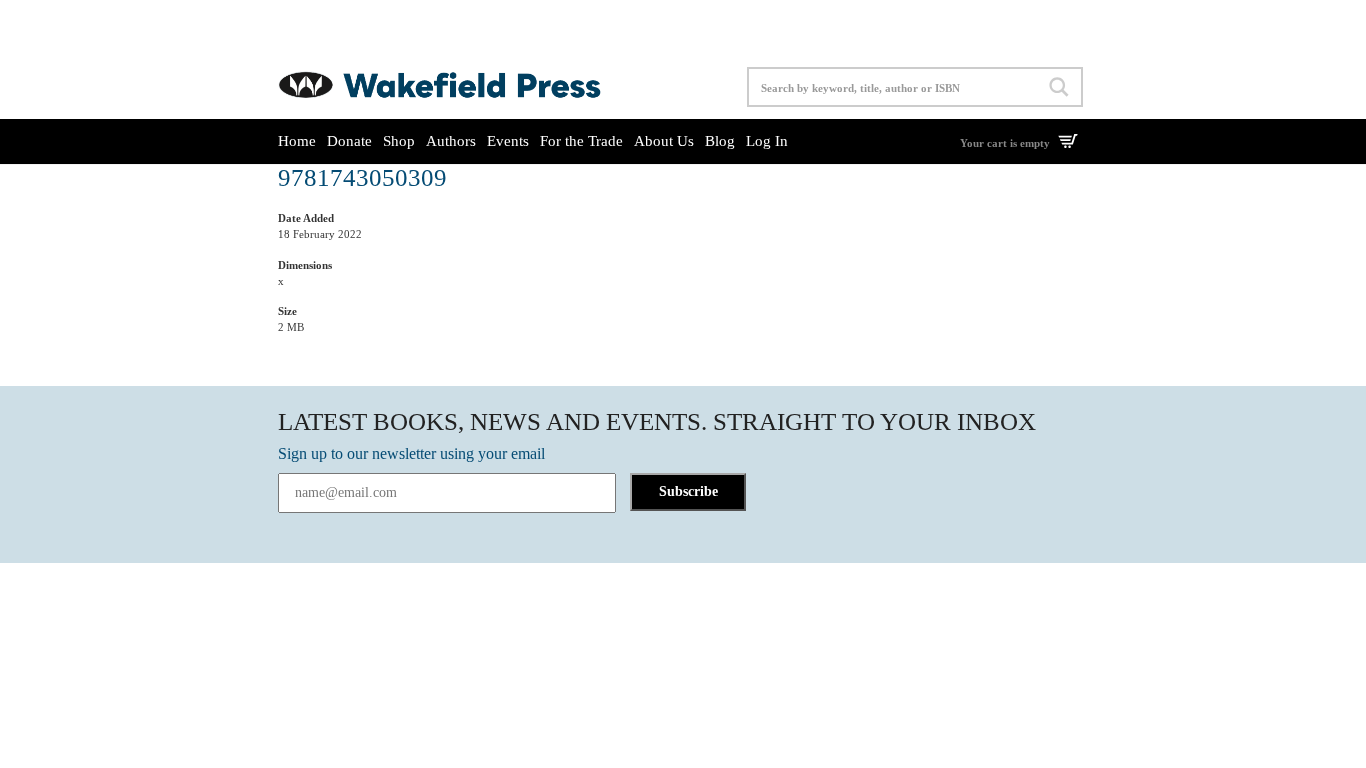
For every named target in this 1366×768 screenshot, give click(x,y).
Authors (451, 141)
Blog (720, 141)
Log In (767, 141)
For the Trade (581, 141)
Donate (349, 141)
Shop (399, 141)
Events (508, 141)
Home (297, 141)
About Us (664, 141)
